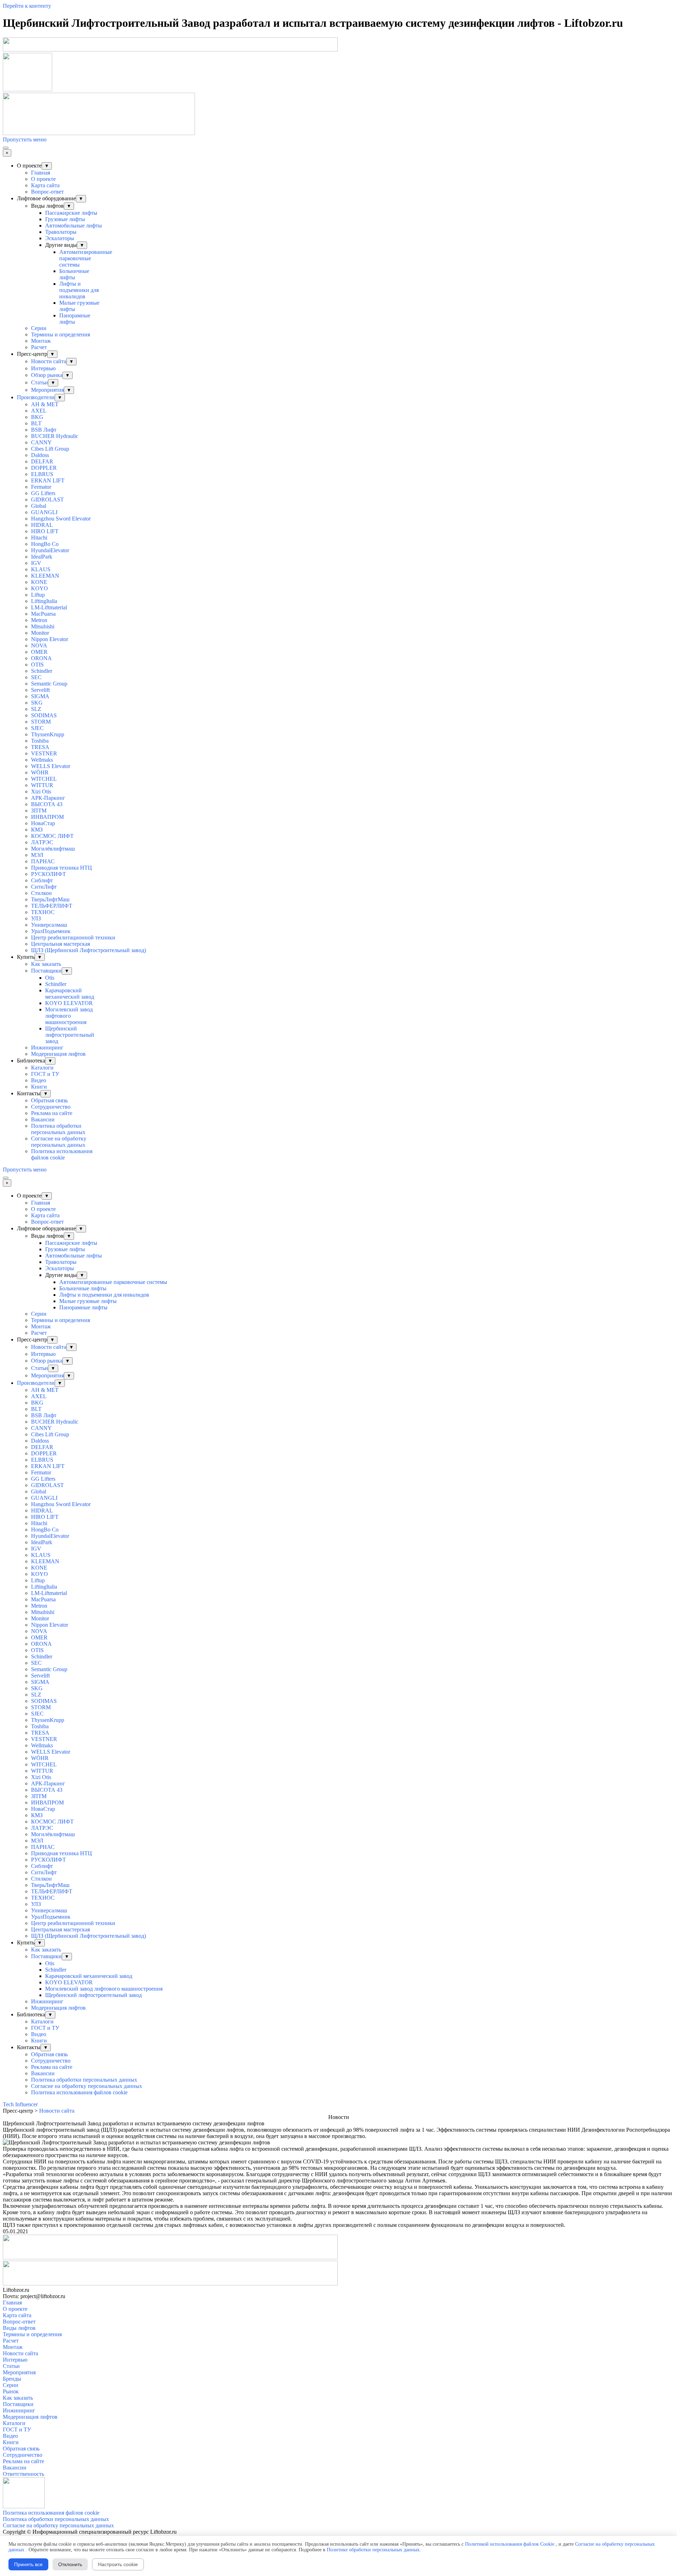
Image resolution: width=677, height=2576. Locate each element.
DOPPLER (44, 468)
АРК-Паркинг (48, 798)
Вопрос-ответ (47, 192)
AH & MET (45, 404)
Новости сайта (49, 361)
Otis (50, 978)
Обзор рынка (47, 375)
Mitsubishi (43, 626)
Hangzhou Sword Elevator (61, 519)
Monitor (40, 633)
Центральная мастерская (60, 944)
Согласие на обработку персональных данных (59, 1142)
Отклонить (70, 2564)
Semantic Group (49, 684)
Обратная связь (49, 1100)
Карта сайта (45, 185)
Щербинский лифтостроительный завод (70, 1035)
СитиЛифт (44, 887)
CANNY (41, 442)
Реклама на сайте (52, 1113)
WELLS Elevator (51, 766)
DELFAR (42, 461)
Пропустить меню (25, 139)
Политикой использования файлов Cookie (510, 2544)
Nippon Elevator (50, 639)
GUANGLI (44, 512)
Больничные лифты (74, 274)
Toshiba (40, 741)
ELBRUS (42, 474)
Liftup (38, 595)
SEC (36, 677)
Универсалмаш (49, 925)
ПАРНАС (43, 861)
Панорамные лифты (75, 319)
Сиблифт (42, 880)
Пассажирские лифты (71, 213)
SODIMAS (44, 715)
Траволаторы (61, 232)
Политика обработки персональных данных (58, 1129)
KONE (39, 582)
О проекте (43, 179)
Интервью (43, 368)
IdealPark (42, 557)
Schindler (42, 671)
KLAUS (41, 569)
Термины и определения (60, 334)
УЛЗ (36, 918)
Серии (39, 328)
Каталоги (42, 1068)
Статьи (39, 382)
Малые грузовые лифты (88, 1301)
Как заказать (46, 964)
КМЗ (37, 830)
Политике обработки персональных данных (373, 2550)
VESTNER (44, 753)
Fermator (41, 487)
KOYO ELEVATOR (69, 1003)
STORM (41, 722)
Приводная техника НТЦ (62, 868)
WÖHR (40, 772)
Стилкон (41, 893)
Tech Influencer (20, 2104)
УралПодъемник (51, 931)
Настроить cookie (118, 2564)
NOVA (39, 645)
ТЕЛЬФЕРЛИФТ (52, 906)
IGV (36, 563)
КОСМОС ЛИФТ (52, 836)
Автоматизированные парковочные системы (86, 258)
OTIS (37, 665)
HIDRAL (42, 525)
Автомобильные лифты (74, 226)
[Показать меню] (6, 148)
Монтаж (41, 341)
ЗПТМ (39, 811)
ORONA (41, 658)
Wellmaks (42, 760)
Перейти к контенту (27, 6)
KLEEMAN (45, 576)
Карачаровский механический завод (70, 994)
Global (39, 506)
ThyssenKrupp (48, 734)
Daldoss (40, 455)
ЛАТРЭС (42, 842)
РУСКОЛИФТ (48, 874)
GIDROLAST (47, 500)
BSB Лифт (44, 430)
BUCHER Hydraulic (55, 436)
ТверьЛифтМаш (50, 899)
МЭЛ (37, 855)
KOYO (39, 588)
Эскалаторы (60, 238)
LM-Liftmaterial (49, 607)
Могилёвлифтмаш (53, 849)
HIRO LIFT (45, 531)
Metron (39, 620)
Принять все (28, 2564)
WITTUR (42, 785)
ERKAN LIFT (48, 480)
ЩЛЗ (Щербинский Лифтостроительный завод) (89, 950)
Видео (39, 1080)
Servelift (40, 690)
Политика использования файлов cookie (62, 1154)
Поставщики (46, 971)
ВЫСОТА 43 (47, 804)
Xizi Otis (41, 791)
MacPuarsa (43, 614)
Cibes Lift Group (50, 449)
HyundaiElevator (50, 550)
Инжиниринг (47, 1048)
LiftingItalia (44, 601)
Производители (36, 397)
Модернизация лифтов (58, 1054)
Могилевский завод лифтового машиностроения (69, 1016)
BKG (37, 417)
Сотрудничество (51, 1107)
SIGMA (40, 696)
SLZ (36, 709)
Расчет (39, 347)
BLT (36, 423)
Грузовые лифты (65, 219)
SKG (37, 703)
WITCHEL (44, 779)
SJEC (37, 728)
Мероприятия (47, 390)
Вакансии (43, 1119)
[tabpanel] (338, 2124)
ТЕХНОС (43, 912)
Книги (39, 1087)
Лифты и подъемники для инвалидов (79, 290)
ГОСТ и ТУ (45, 1074)
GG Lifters (43, 493)
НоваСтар (43, 823)
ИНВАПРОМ (47, 817)
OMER (39, 652)
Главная (41, 173)
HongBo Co (45, 544)
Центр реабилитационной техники (73, 937)
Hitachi (39, 538)
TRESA (40, 747)
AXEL (39, 411)
